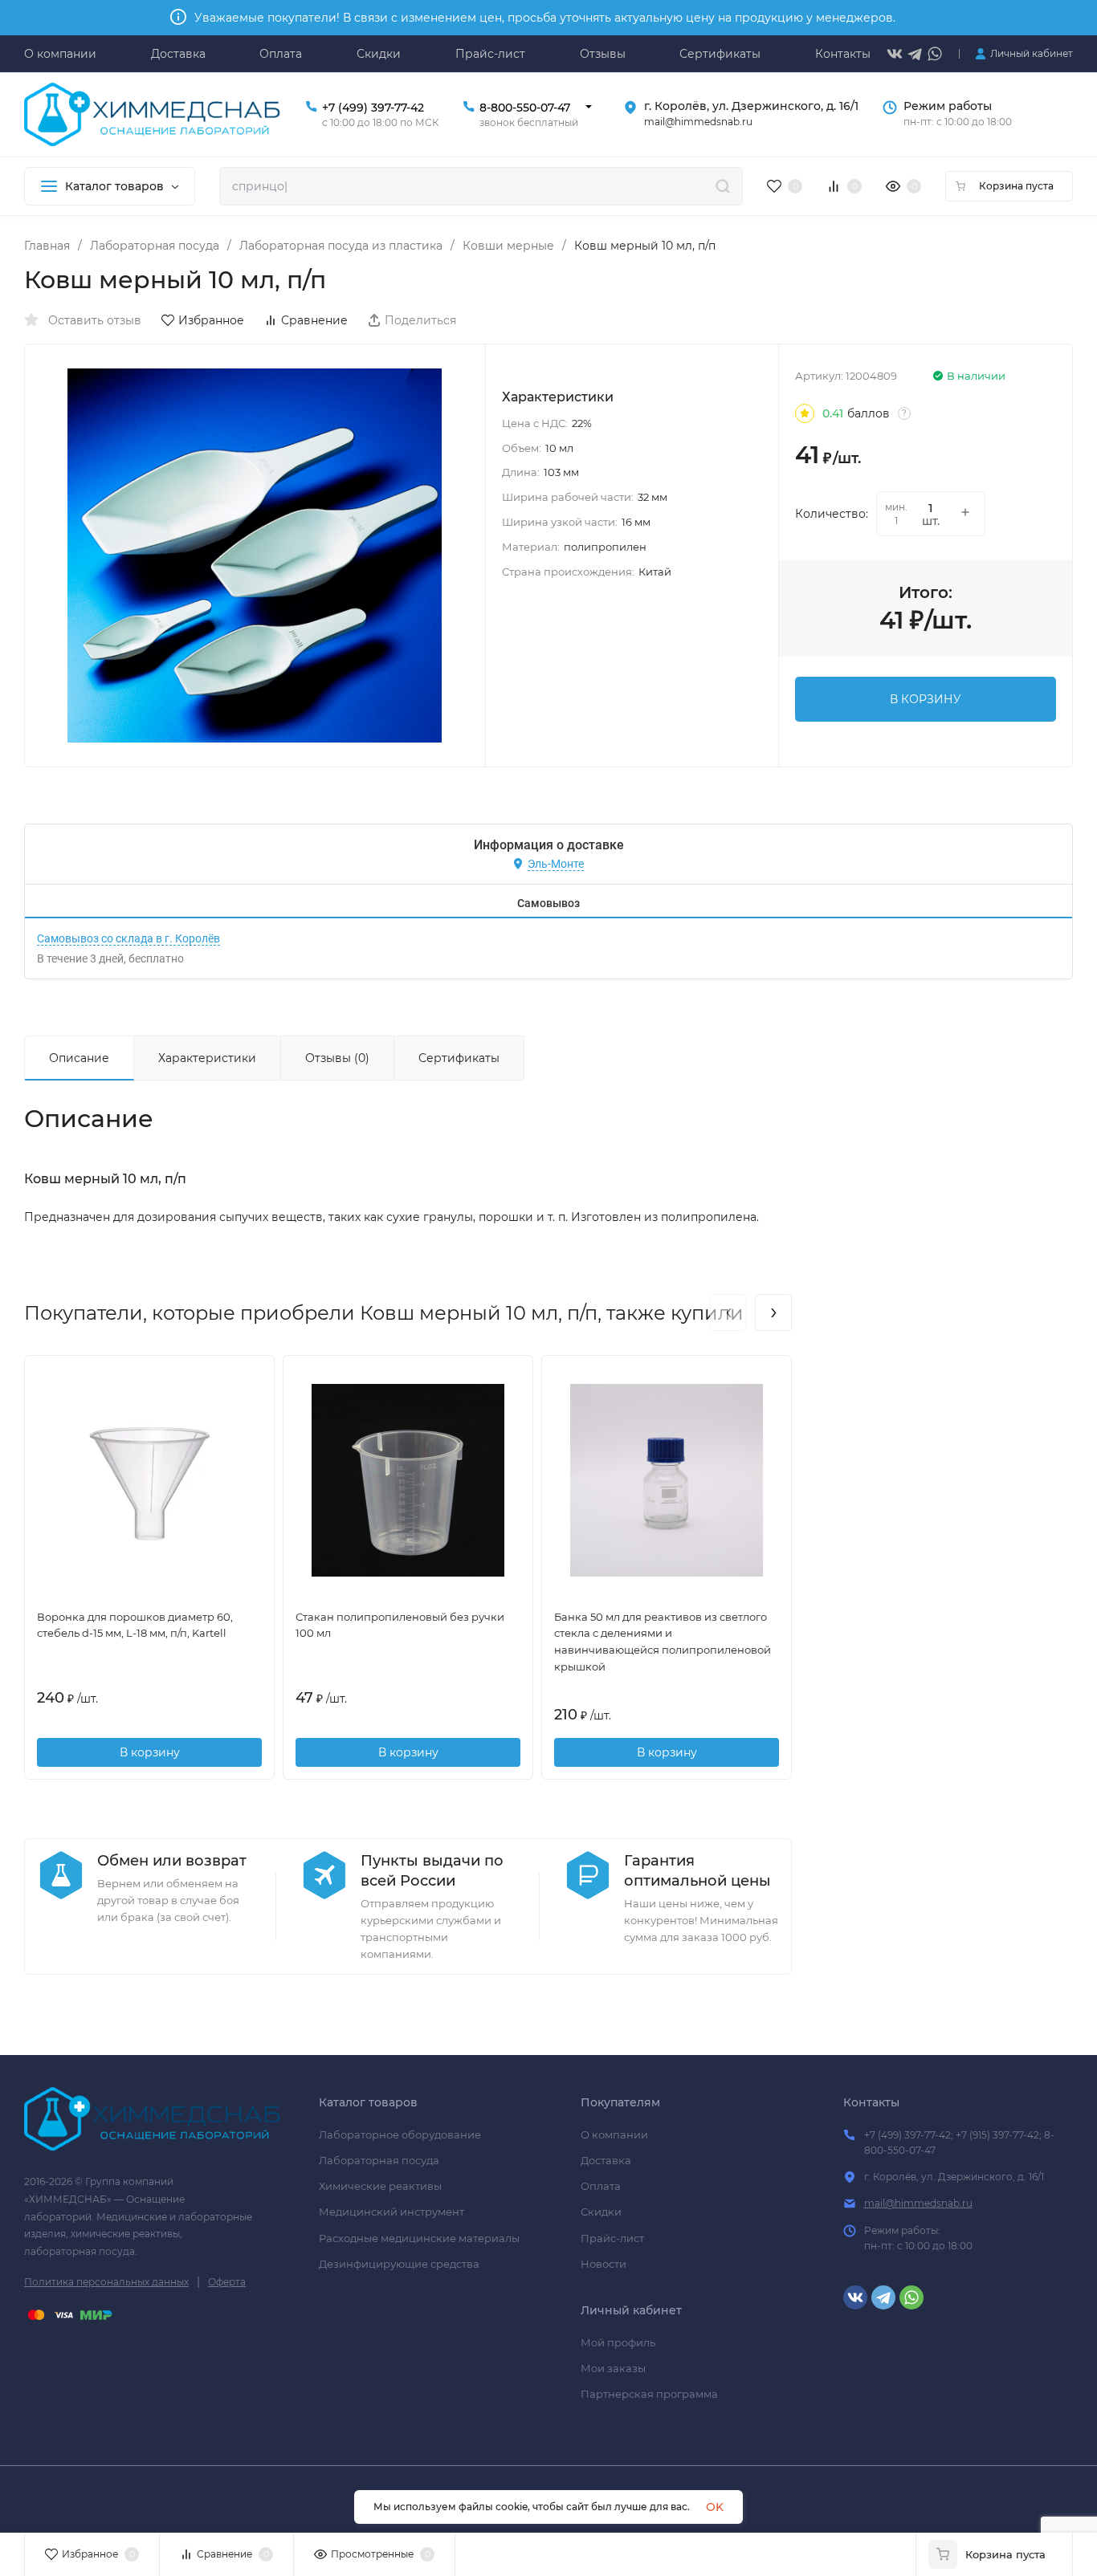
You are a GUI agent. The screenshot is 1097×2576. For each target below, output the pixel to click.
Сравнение (314, 320)
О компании (614, 2134)
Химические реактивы (380, 2186)
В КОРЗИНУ (926, 699)
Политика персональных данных (106, 2282)
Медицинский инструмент (391, 2212)
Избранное (211, 320)
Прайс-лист (612, 2238)
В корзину (150, 1752)
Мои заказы (613, 2368)
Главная (47, 246)
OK (715, 2507)
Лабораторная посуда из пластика (341, 246)
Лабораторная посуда (155, 246)
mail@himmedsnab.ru (918, 2203)
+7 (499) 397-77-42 (373, 108)
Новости (604, 2264)
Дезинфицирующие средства (399, 2264)
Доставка (606, 2160)
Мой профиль (618, 2342)
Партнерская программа (649, 2394)
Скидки (601, 2212)
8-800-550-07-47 (525, 108)
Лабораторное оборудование (400, 2134)
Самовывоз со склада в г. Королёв (128, 938)
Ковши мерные (508, 246)
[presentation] (728, 1312)
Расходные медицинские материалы (419, 2238)
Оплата (601, 2186)
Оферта (227, 2282)
